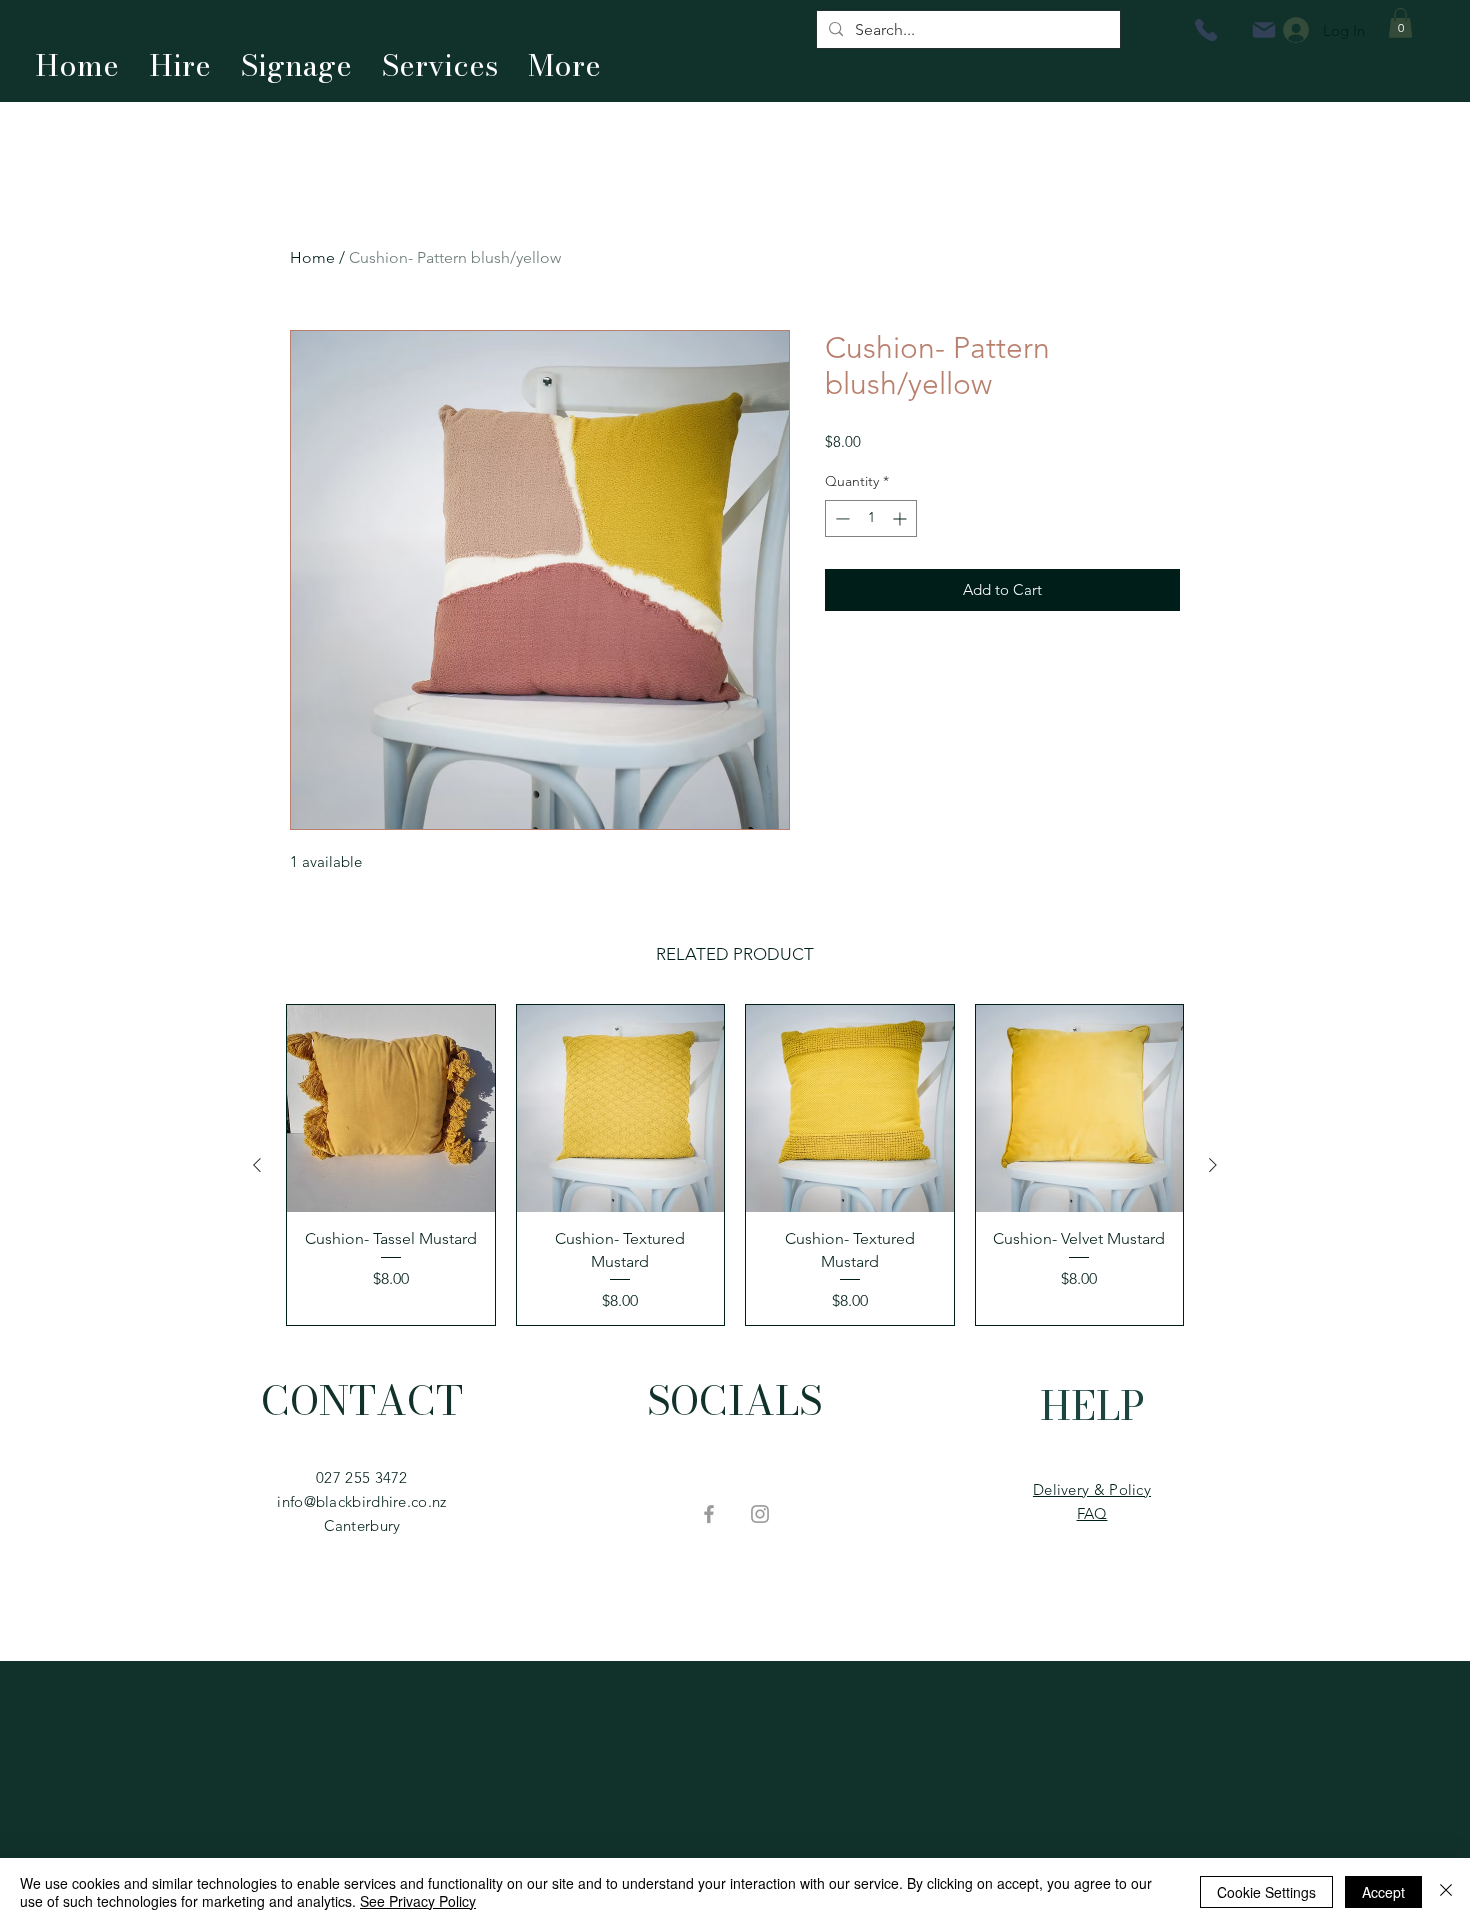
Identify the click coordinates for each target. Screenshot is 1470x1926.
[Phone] (1206, 30)
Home (312, 257)
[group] (735, 1165)
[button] (1400, 23)
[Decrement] (840, 518)
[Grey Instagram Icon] (760, 1514)
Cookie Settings (1266, 1892)
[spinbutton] (871, 518)
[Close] (1446, 1892)
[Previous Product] (257, 1165)
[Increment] (901, 518)
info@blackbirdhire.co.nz (361, 1501)
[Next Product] (1213, 1165)
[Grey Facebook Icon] (709, 1514)
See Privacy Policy (418, 1901)
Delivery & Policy (1092, 1489)
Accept (1383, 1892)
